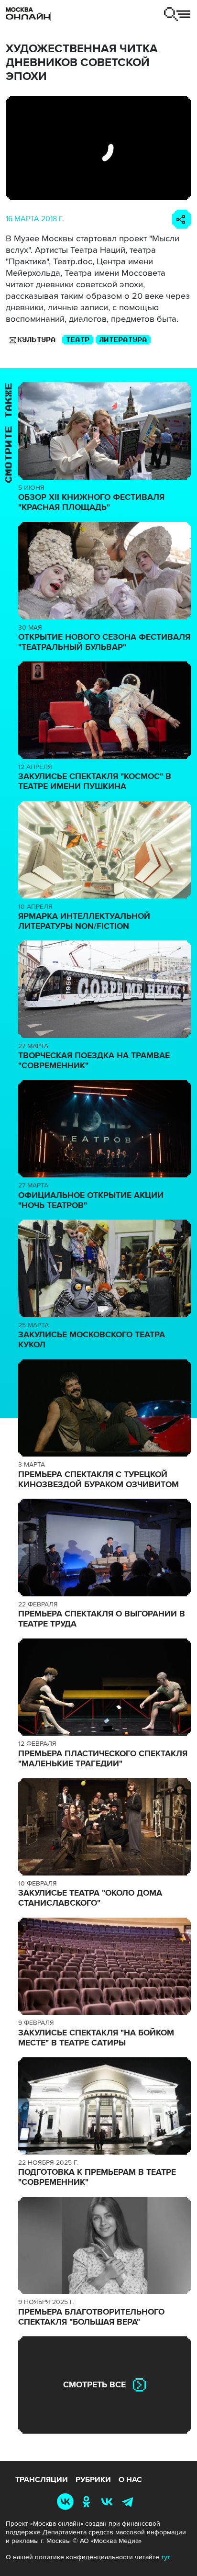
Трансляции (42, 2480)
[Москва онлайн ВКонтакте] (67, 2502)
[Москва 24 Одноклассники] (88, 2502)
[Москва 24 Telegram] (130, 2502)
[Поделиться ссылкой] (182, 219)
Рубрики (93, 2480)
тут (165, 2557)
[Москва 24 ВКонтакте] (109, 2502)
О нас (130, 2480)
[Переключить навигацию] (177, 14)
